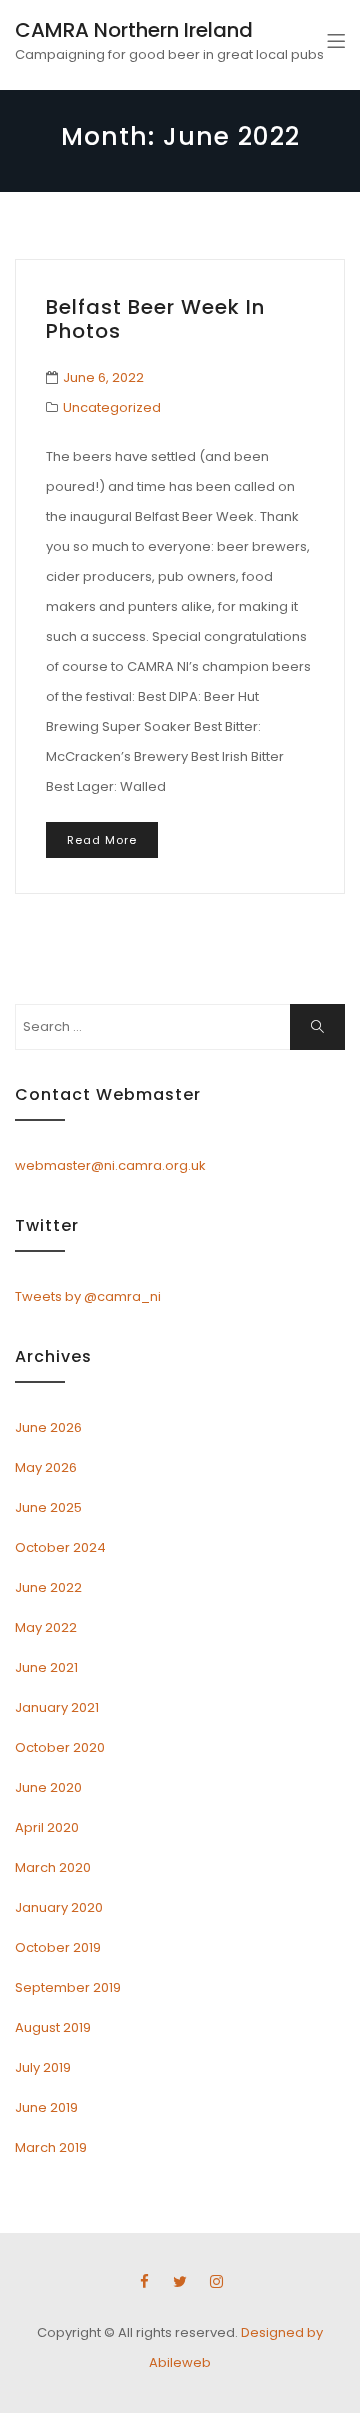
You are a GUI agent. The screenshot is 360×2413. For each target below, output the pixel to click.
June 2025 (48, 1507)
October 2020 (60, 1747)
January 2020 (59, 1907)
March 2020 (53, 1867)
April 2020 (47, 1827)
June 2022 (48, 1587)
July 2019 (43, 2067)
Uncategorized (112, 407)
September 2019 (68, 1987)
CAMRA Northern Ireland (134, 30)
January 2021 (57, 1707)
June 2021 (46, 1667)
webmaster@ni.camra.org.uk (110, 1165)
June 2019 (46, 2107)
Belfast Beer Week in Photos (155, 319)
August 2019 (53, 2027)
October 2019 (58, 1947)
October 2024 (60, 1547)
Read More (102, 840)
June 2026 (48, 1427)
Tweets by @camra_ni (88, 1296)
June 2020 (48, 1787)
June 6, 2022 (103, 377)
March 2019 (51, 2147)
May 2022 (46, 1627)
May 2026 (46, 1467)
